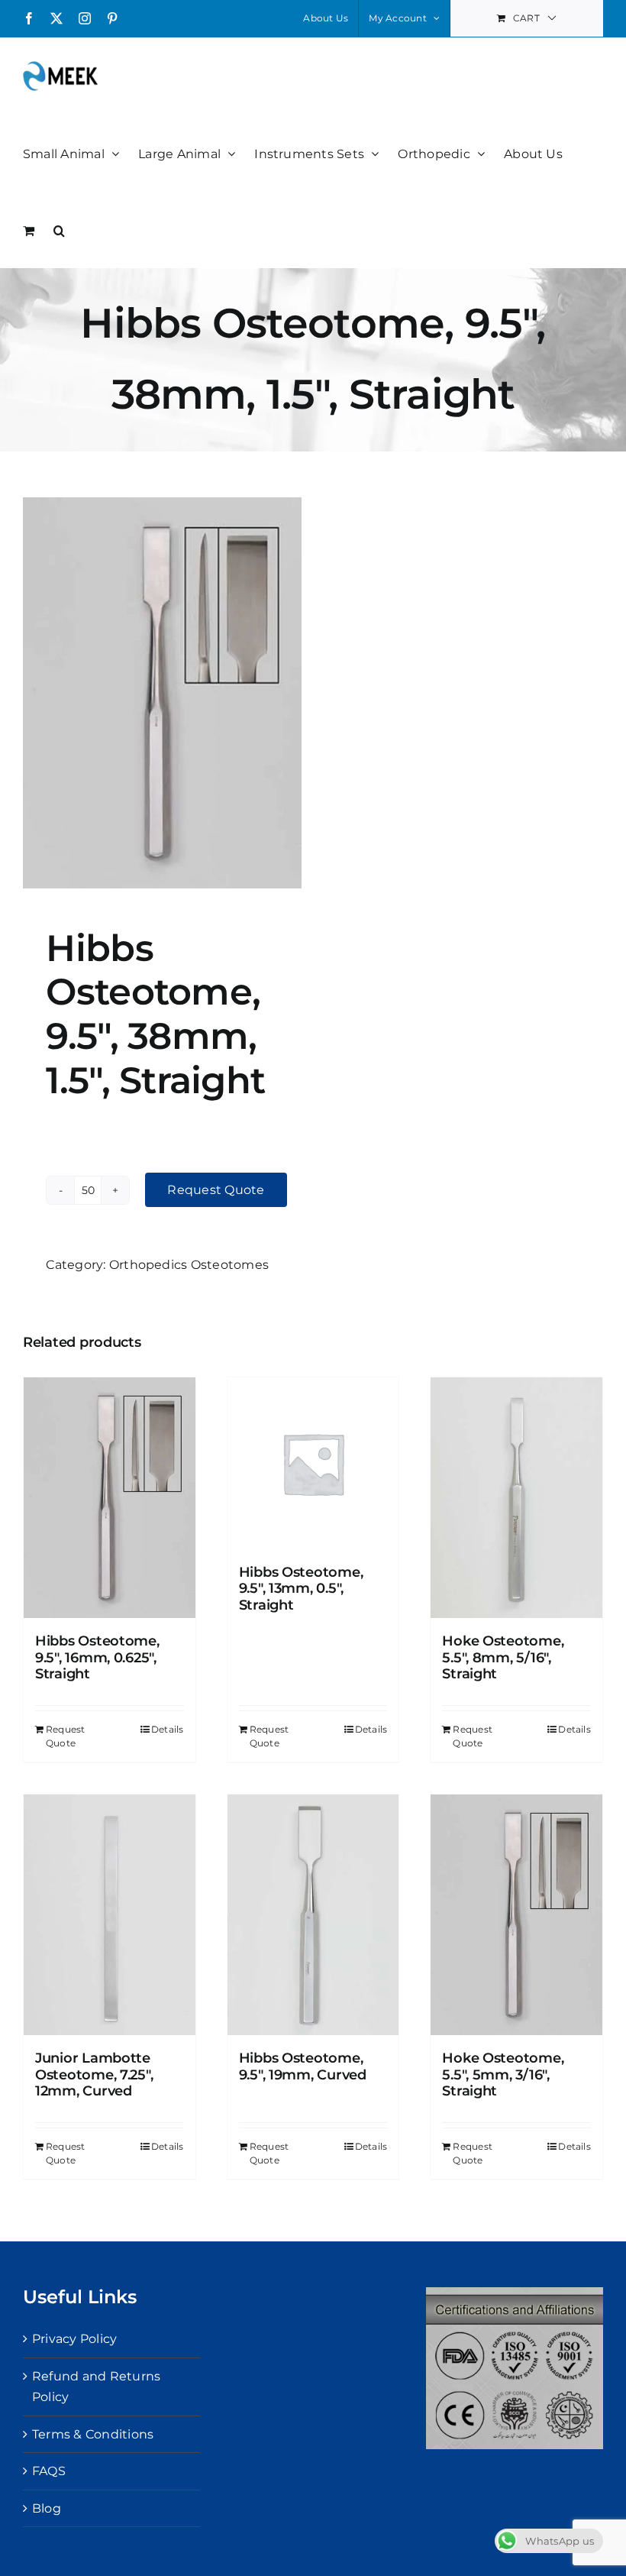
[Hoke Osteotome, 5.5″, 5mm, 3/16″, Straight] (516, 1915)
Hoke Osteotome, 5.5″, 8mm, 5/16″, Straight (503, 1657)
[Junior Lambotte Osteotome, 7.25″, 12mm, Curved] (110, 1915)
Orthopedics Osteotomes (189, 1265)
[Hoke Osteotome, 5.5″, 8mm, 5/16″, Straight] (516, 1498)
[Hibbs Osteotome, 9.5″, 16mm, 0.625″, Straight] (110, 1498)
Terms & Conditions (93, 2434)
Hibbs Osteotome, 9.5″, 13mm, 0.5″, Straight (301, 1589)
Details (168, 1729)
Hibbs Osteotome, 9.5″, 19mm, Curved (303, 2066)
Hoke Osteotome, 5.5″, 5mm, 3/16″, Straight (503, 2074)
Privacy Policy (74, 2339)
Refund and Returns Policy (96, 2387)
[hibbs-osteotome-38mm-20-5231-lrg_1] (162, 693)
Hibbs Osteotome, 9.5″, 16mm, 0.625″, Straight (97, 1657)
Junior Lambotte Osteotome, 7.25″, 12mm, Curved (94, 2074)
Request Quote (216, 1190)
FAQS (49, 2471)
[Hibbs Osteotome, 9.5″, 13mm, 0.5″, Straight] (313, 1463)
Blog (47, 2508)
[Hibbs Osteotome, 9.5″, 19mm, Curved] (313, 1915)
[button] (59, 229)
